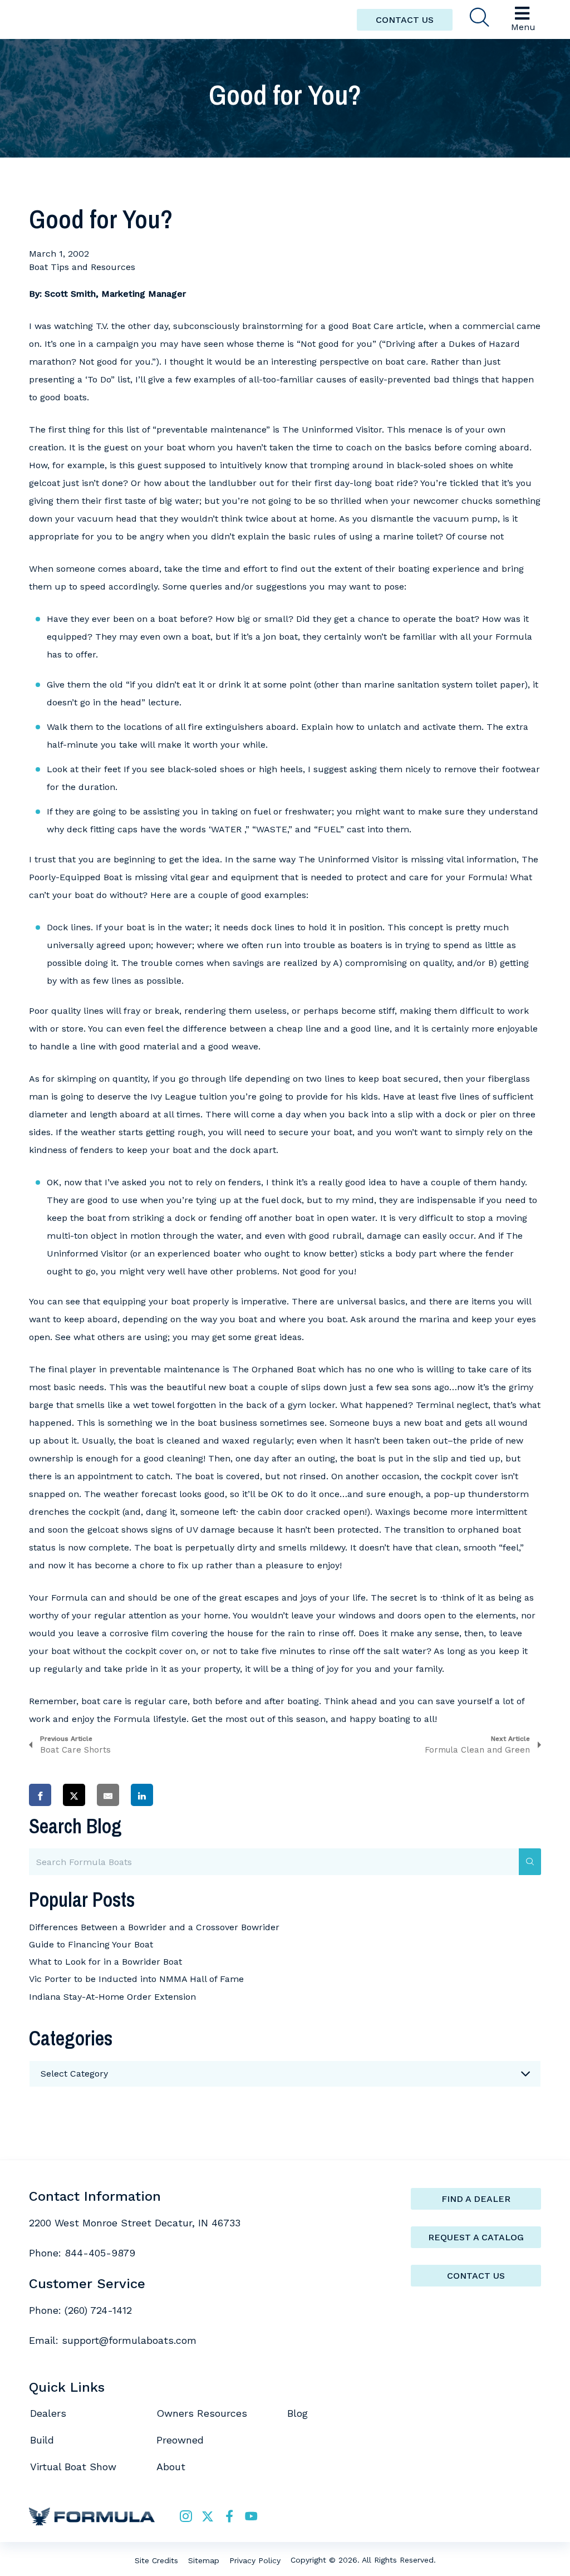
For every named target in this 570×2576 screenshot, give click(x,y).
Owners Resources (202, 2413)
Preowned (180, 2440)
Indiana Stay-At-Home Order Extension (112, 1997)
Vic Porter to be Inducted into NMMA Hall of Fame (136, 1979)
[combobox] (285, 2074)
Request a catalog (476, 2237)
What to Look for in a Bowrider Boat (105, 1962)
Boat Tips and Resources (82, 267)
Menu (523, 27)
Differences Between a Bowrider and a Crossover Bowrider (154, 1927)
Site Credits (156, 2560)
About (171, 2467)
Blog (298, 2413)
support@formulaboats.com (129, 2340)
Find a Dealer (476, 2199)
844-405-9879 (100, 2253)
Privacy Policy (255, 2560)
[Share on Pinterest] (176, 1795)
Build (42, 2440)
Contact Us (476, 2276)
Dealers (48, 2413)
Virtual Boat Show (73, 2467)
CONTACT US (405, 20)
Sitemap (204, 2560)
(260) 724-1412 (98, 2310)
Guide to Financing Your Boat (91, 1944)
